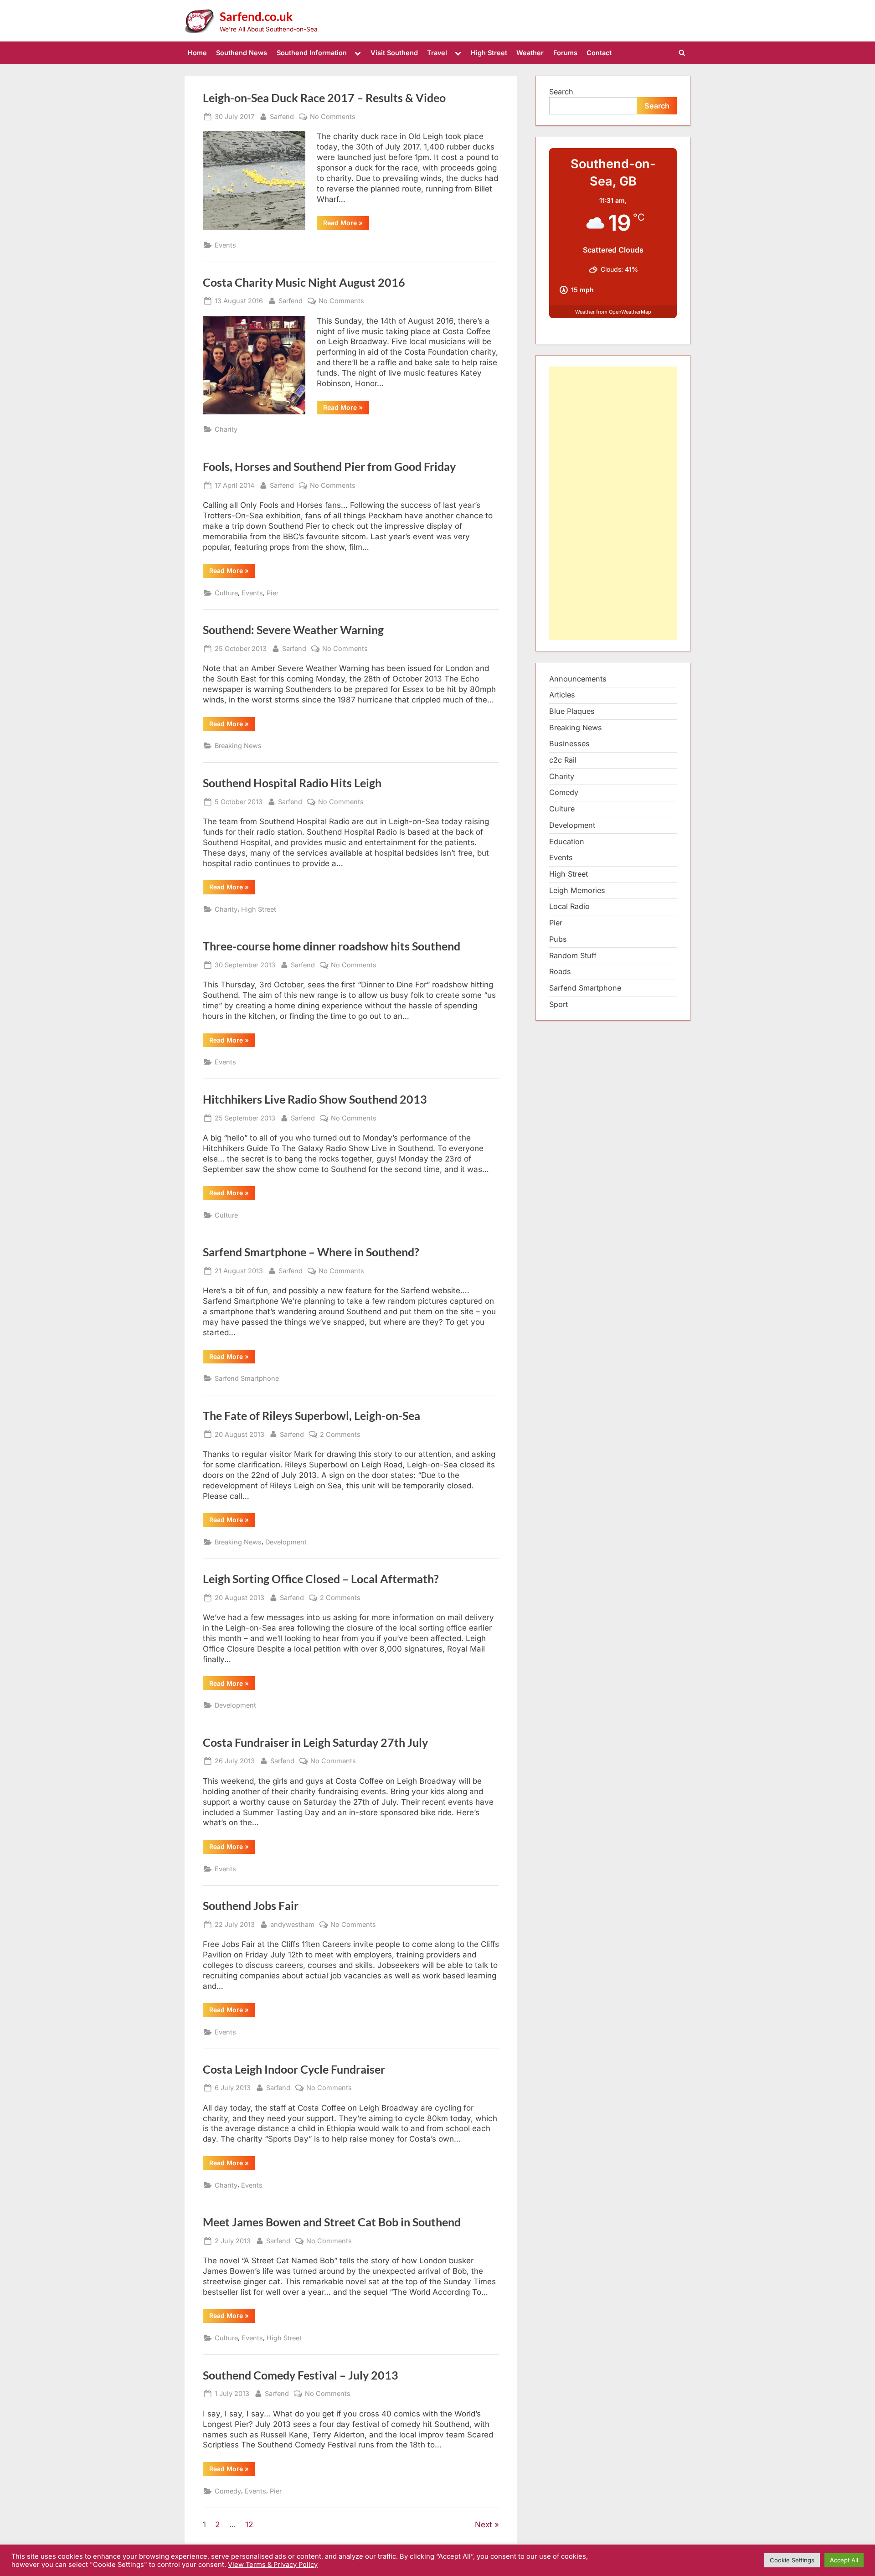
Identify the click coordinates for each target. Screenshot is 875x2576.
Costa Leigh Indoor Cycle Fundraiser (294, 2069)
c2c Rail (563, 760)
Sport (558, 1004)
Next (484, 2524)
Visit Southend (394, 53)
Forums (565, 53)
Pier (273, 593)
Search (561, 92)
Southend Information (312, 53)
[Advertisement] (613, 503)
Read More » (346, 224)
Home (197, 53)
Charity (226, 429)
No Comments (333, 117)
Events (225, 245)
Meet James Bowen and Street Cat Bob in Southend (332, 2222)
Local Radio (569, 906)
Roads (560, 971)
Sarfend (282, 116)
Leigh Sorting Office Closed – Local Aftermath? (321, 1579)
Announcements (578, 679)
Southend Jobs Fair (251, 1906)
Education (567, 841)
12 (249, 2524)
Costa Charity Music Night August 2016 (304, 282)
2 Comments (340, 1435)
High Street (489, 53)
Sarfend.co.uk (256, 16)
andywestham (292, 1924)
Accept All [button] (844, 2560)
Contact (599, 53)
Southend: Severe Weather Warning (293, 630)
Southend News (242, 53)
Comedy (228, 2491)
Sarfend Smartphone (247, 1378)
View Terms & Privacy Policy (273, 2565)
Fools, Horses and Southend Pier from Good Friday (329, 467)
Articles (562, 695)
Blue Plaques (572, 711)
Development (286, 1542)
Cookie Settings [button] (792, 2560)
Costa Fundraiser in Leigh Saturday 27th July (315, 1742)
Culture (226, 593)
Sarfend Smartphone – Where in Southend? (311, 1252)
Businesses (569, 743)
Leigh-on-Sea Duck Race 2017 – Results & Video (324, 98)
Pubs (558, 939)
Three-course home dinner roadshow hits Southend (332, 946)
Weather (530, 53)
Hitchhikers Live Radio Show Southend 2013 (315, 1099)
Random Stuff (573, 955)
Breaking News (238, 746)
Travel (437, 53)
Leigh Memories (577, 890)
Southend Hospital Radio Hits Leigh (292, 783)
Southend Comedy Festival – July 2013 (301, 2375)
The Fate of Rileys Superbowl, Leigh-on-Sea (311, 1416)
